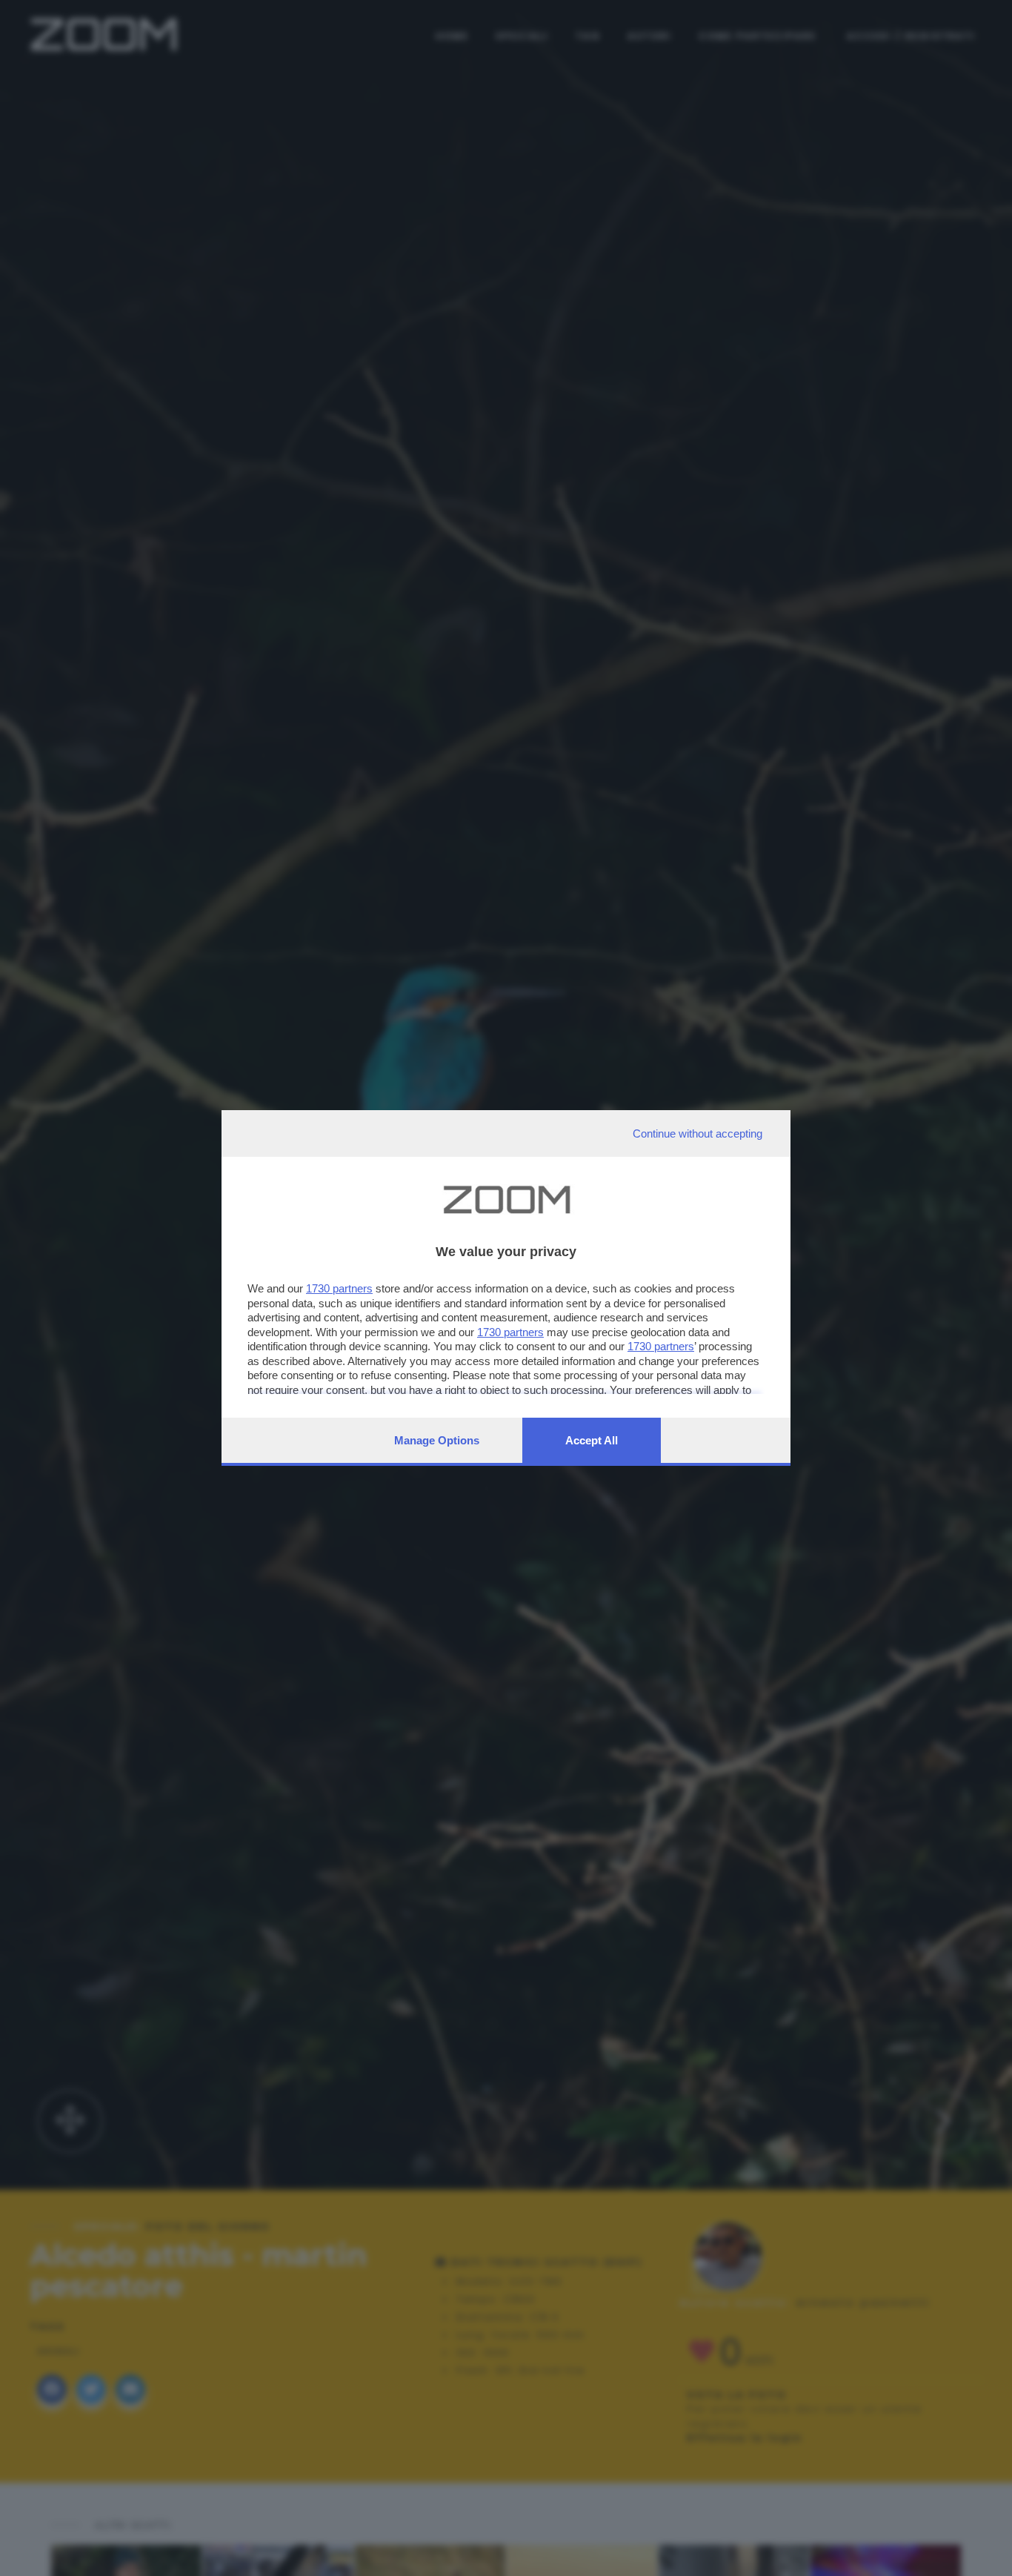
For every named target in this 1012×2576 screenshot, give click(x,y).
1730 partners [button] (339, 1288)
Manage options (437, 1440)
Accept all (592, 1440)
